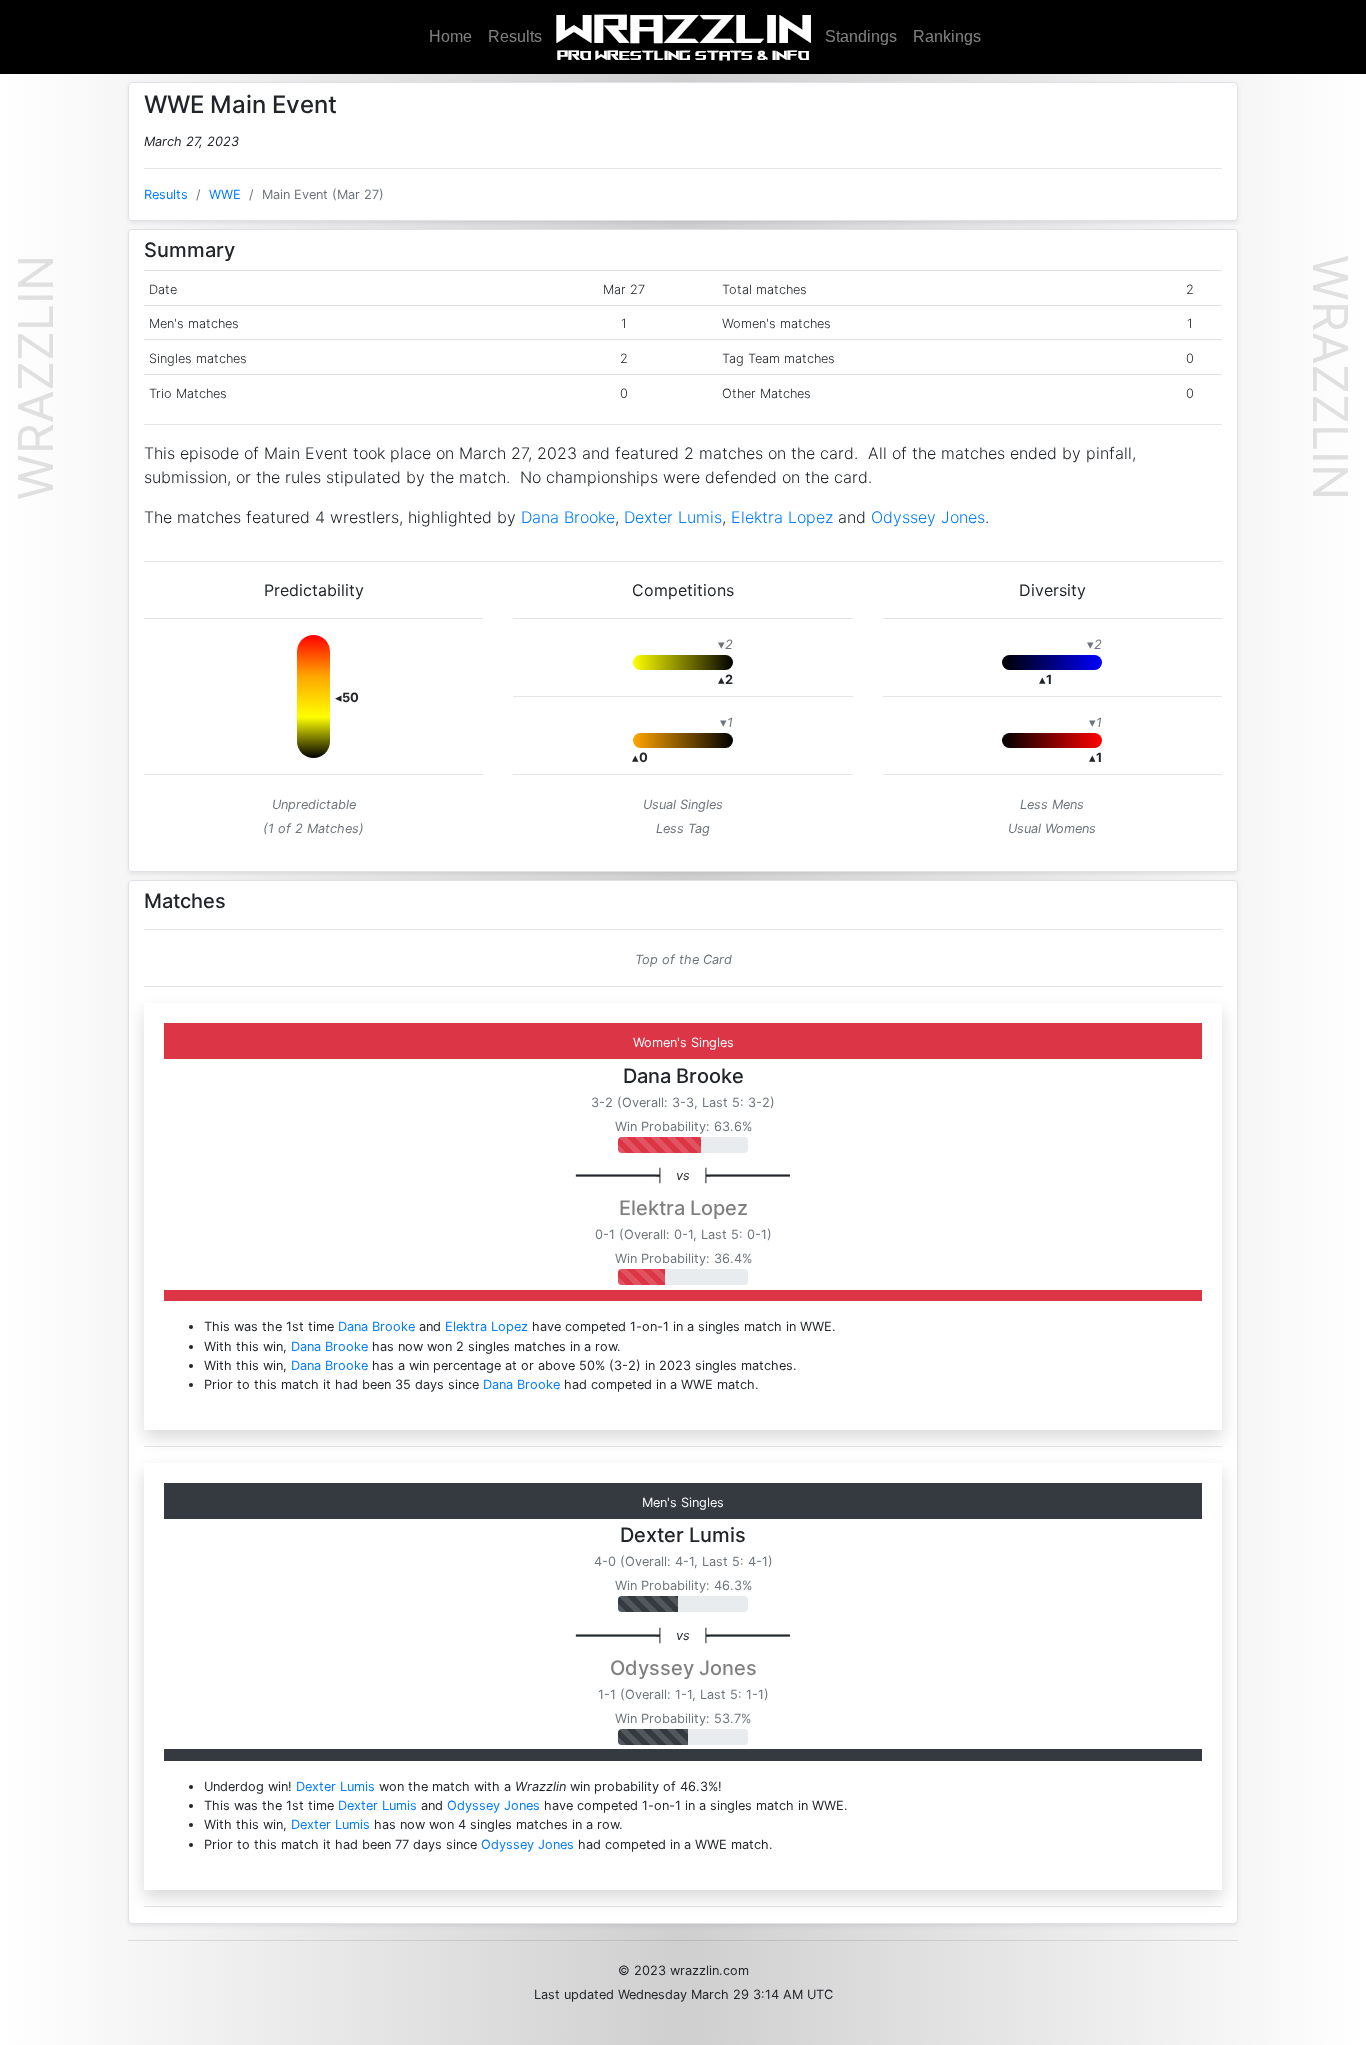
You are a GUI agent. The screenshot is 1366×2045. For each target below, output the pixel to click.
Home (450, 36)
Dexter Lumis (673, 517)
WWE (225, 194)
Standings (861, 36)
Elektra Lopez (782, 517)
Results (515, 36)
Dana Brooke (568, 517)
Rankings (947, 36)
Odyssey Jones (928, 517)
